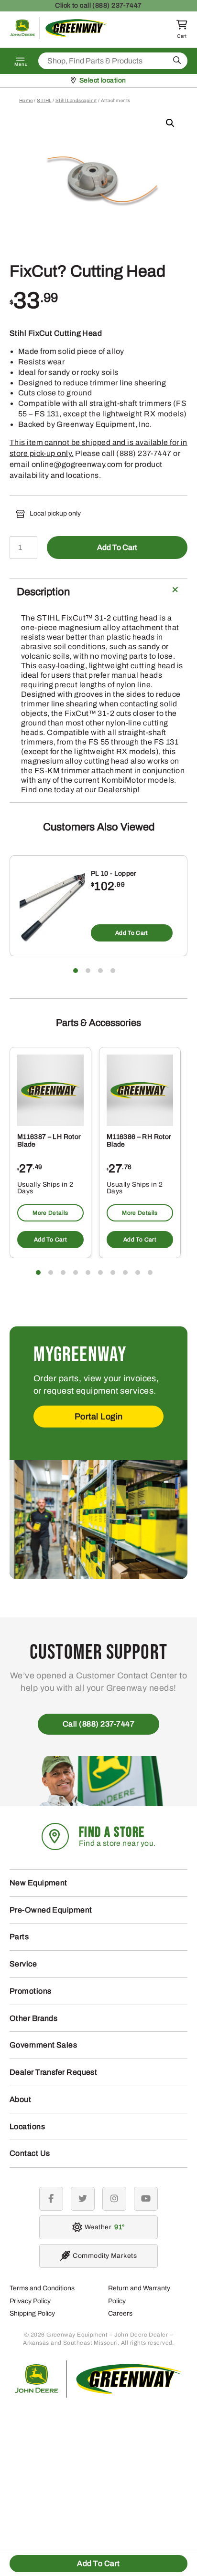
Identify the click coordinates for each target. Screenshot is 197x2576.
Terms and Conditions (42, 2288)
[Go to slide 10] (150, 1272)
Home (26, 100)
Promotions (31, 1991)
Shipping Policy (32, 2313)
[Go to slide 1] (76, 971)
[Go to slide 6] (100, 1272)
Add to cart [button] (132, 933)
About (20, 2099)
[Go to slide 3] (100, 971)
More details (50, 1213)
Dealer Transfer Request (53, 2072)
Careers (120, 2313)
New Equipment (38, 1883)
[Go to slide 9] (138, 1272)
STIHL (44, 100)
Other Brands (33, 2018)
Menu (21, 64)
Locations (27, 2126)
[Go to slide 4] (113, 971)
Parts (19, 1937)
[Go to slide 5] (88, 1272)
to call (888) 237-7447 (98, 5)
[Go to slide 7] (113, 1272)
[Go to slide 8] (125, 1272)
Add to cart (117, 547)
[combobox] (113, 61)
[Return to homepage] (59, 36)
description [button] (43, 592)
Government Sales (43, 2045)
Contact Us (30, 2153)
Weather (103, 2227)
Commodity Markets (105, 2256)
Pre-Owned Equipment (51, 1910)
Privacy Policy (30, 2301)
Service (23, 1964)
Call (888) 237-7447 (99, 1724)
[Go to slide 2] (88, 971)
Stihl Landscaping (76, 100)
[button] (170, 123)
